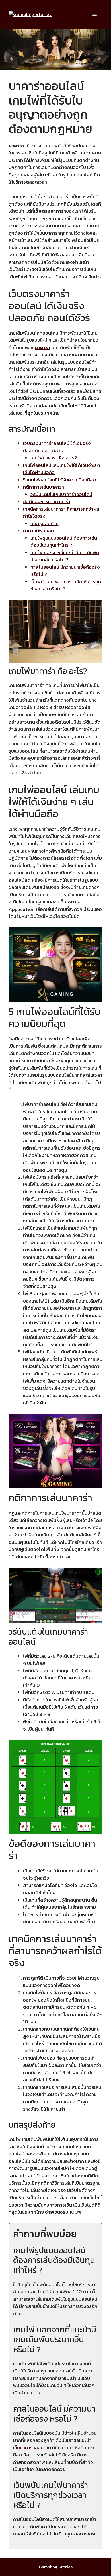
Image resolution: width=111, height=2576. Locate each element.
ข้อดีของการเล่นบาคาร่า (47, 501)
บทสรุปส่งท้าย (45, 523)
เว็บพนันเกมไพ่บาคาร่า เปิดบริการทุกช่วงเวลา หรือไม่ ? (66, 585)
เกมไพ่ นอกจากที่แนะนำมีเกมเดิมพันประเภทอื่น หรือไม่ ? (65, 556)
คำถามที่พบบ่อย (38, 531)
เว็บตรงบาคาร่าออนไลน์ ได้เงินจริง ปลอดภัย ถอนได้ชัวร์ (57, 447)
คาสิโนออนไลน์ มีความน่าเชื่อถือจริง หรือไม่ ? (65, 571)
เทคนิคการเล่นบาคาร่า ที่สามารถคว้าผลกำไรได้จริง (61, 513)
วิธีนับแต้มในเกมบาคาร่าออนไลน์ (61, 494)
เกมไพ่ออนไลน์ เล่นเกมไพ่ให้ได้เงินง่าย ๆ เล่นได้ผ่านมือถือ (61, 469)
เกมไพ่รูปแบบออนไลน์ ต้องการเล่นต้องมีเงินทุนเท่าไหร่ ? (64, 542)
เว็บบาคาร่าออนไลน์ (32, 2448)
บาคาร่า (43, 347)
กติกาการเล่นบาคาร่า (44, 487)
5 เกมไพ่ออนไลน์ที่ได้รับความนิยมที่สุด (60, 480)
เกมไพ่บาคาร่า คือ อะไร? (54, 458)
